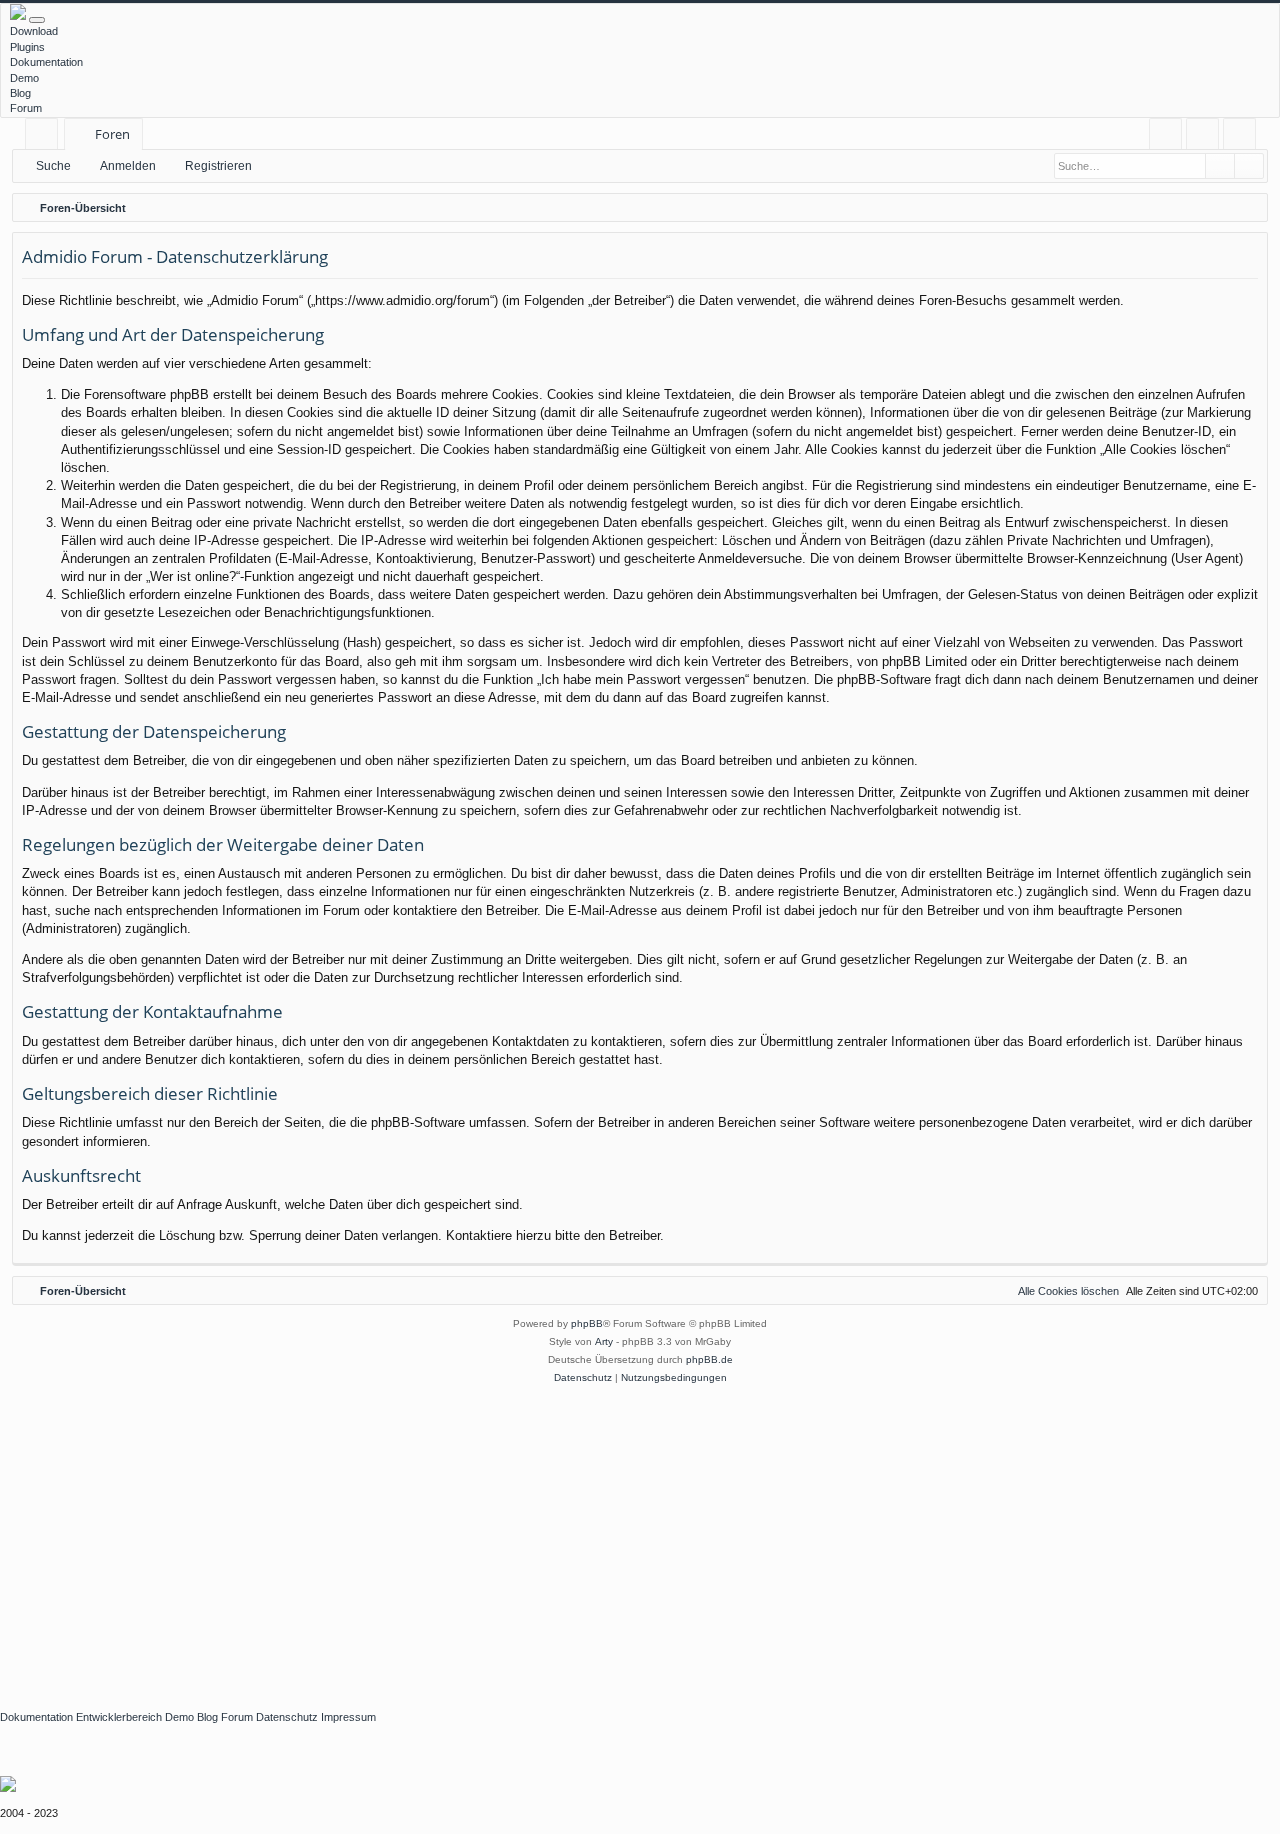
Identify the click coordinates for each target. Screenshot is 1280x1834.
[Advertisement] (600, 1537)
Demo (24, 78)
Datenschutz (287, 1717)
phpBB (587, 1323)
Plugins (27, 47)
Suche (53, 166)
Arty (604, 1341)
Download (34, 31)
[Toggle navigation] (37, 20)
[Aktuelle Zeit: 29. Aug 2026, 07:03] (1248, 208)
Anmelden (128, 166)
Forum (26, 108)
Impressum (348, 1717)
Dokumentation (46, 62)
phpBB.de (709, 1359)
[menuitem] (1165, 134)
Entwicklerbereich (119, 1717)
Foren (112, 134)
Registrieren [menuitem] (1243, 137)
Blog (20, 93)
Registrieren (218, 166)
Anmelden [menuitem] (1206, 137)
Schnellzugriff (45, 137)
